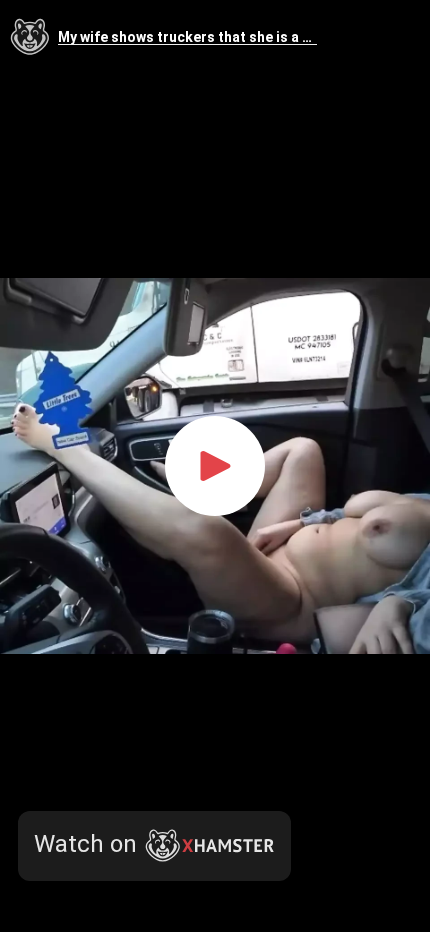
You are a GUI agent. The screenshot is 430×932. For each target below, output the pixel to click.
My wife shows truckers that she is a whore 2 (187, 37)
